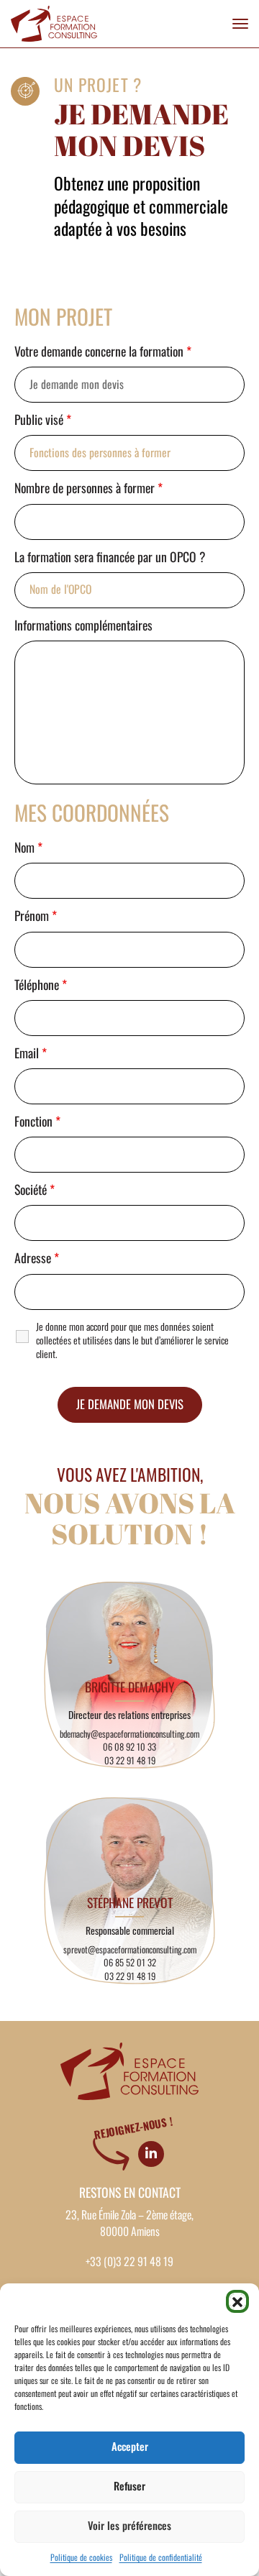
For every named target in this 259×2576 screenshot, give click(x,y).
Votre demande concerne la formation (103, 352)
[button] (237, 2301)
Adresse (37, 1259)
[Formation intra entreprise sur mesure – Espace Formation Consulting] (54, 24)
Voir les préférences (129, 2526)
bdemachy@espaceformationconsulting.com (129, 1734)
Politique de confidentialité (161, 2558)
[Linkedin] (151, 2154)
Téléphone (41, 986)
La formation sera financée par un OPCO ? (110, 558)
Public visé (43, 421)
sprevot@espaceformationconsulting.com (130, 1950)
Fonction (37, 1122)
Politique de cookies (81, 2558)
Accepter (130, 2447)
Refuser (129, 2486)
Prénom (36, 917)
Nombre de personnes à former (88, 489)
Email (31, 1054)
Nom (28, 848)
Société (35, 1191)
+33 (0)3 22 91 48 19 (129, 2262)
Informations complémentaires (83, 626)
